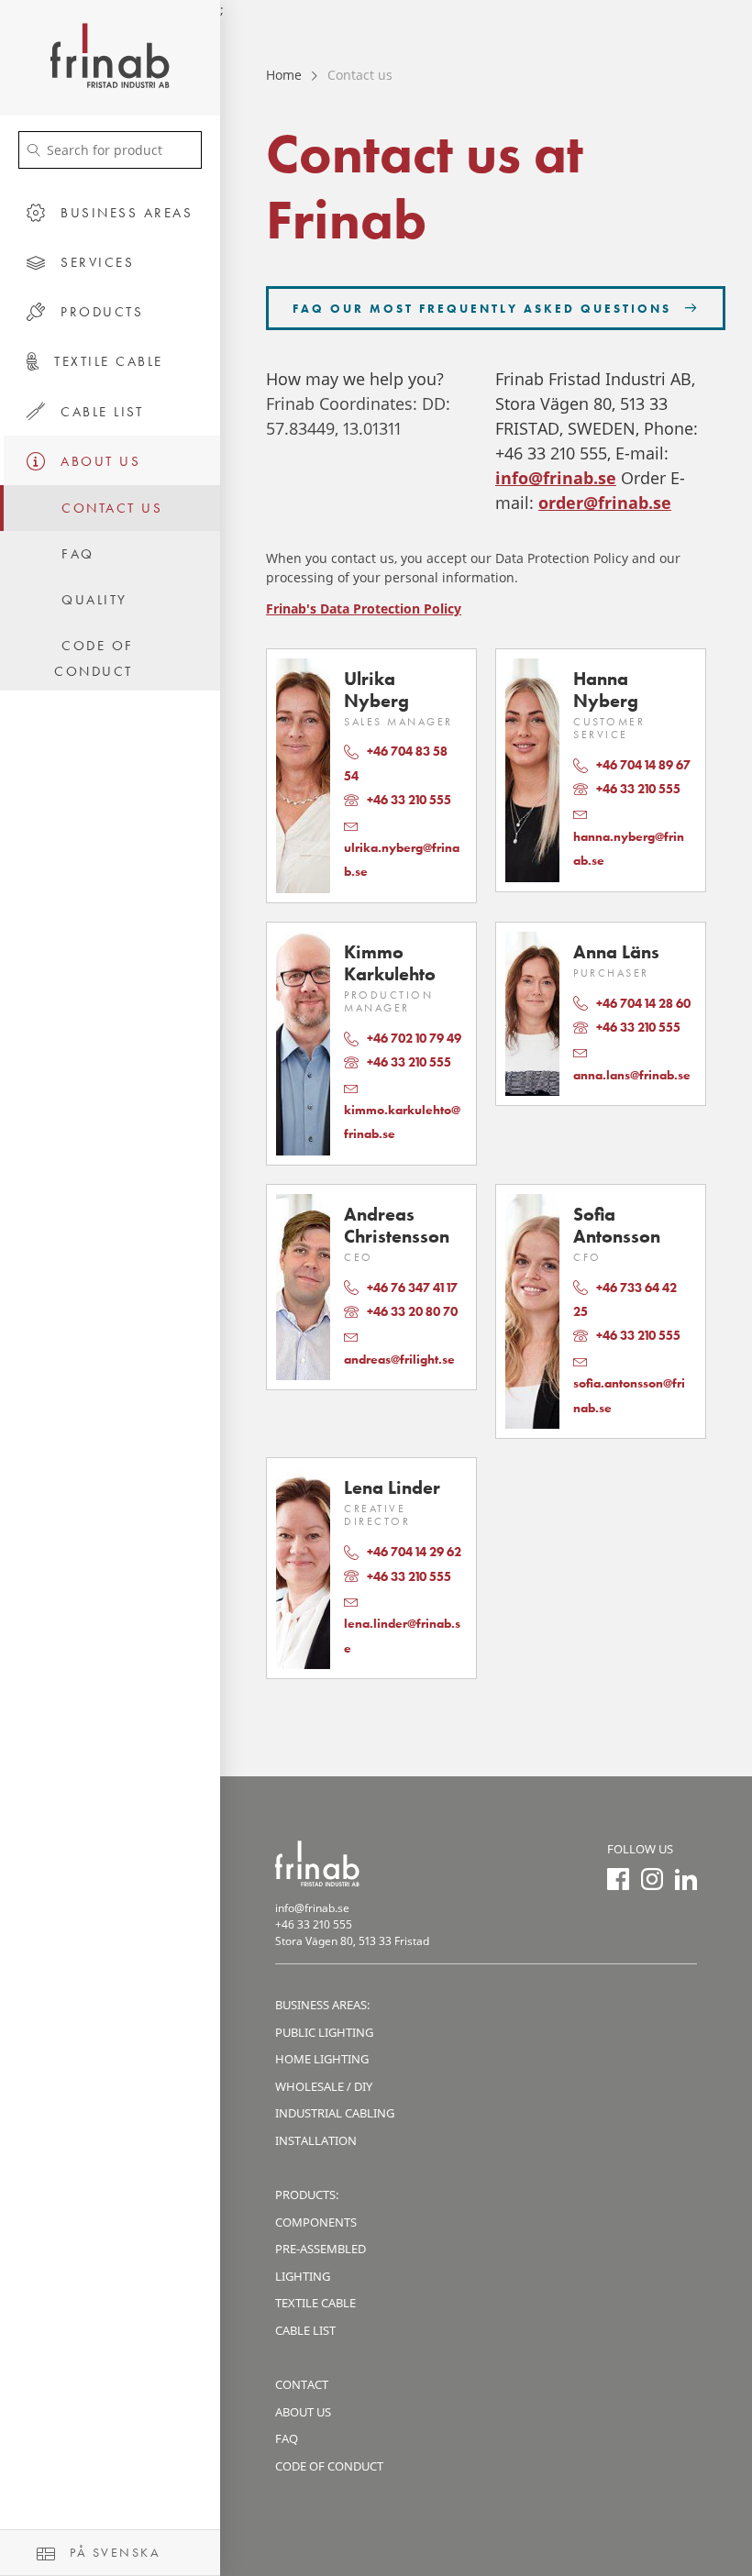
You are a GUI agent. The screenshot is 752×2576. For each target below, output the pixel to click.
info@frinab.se (556, 478)
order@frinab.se (605, 503)
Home (284, 75)
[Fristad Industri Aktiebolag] (110, 58)
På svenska (113, 2552)
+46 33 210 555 (314, 1924)
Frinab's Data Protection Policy (364, 608)
